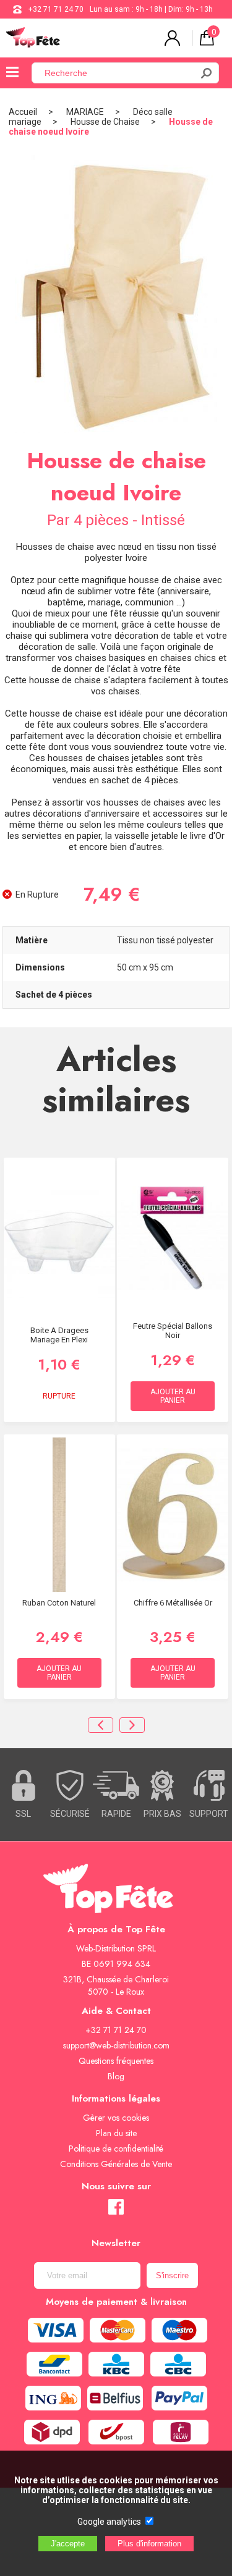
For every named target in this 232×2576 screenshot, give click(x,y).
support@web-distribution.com (116, 2045)
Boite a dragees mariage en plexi (59, 1335)
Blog (116, 2076)
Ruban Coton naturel (59, 1603)
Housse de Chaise (105, 122)
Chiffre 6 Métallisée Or (173, 1603)
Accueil (23, 112)
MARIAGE (85, 112)
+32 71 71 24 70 (56, 9)
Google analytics (109, 2522)
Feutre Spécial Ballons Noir (173, 1331)
